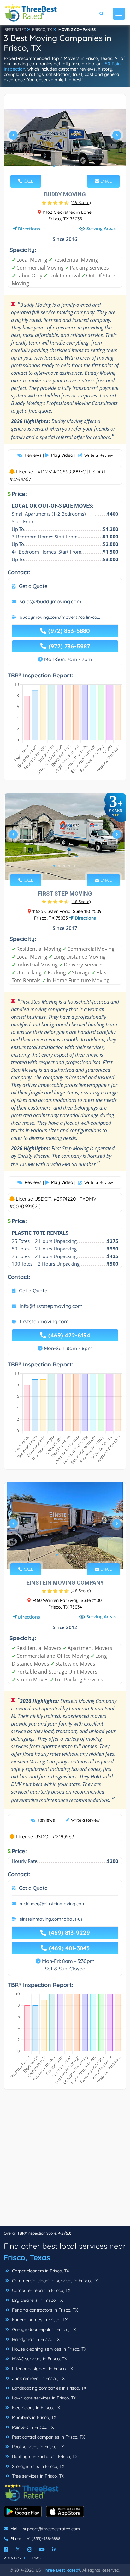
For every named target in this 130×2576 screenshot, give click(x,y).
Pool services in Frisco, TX (37, 2447)
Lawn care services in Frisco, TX (43, 2398)
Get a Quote (33, 586)
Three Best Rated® (62, 2570)
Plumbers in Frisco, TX (33, 2417)
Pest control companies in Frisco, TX (48, 2437)
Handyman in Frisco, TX (35, 2339)
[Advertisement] (65, 2161)
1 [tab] (54, 166)
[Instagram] (30, 2550)
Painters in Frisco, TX (32, 2427)
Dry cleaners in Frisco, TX (37, 2300)
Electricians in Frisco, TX (35, 2408)
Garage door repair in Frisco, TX (43, 2329)
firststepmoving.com (44, 1321)
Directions (29, 229)
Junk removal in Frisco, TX (38, 2378)
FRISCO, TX (42, 29)
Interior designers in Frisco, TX (42, 2369)
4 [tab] (69, 166)
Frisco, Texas (27, 2257)
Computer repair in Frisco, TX (41, 2290)
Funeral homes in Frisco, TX (39, 2320)
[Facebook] (6, 2550)
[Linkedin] (54, 2550)
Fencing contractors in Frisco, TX (44, 2310)
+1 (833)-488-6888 (44, 2538)
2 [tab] (59, 166)
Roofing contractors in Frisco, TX (44, 2457)
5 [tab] (74, 166)
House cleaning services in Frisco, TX (49, 2349)
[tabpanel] (65, 138)
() (81, 202)
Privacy (13, 2558)
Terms (34, 2558)
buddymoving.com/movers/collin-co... (60, 617)
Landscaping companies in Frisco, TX (48, 2388)
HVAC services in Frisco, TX (39, 2359)
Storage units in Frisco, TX (38, 2466)
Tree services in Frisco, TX (37, 2476)
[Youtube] (42, 2550)
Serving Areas (101, 228)
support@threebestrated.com (51, 2529)
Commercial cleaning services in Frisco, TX (54, 2281)
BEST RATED (15, 29)
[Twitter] (18, 2550)
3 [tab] (64, 166)
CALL (28, 181)
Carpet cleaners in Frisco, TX (40, 2271)
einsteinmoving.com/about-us (51, 1919)
